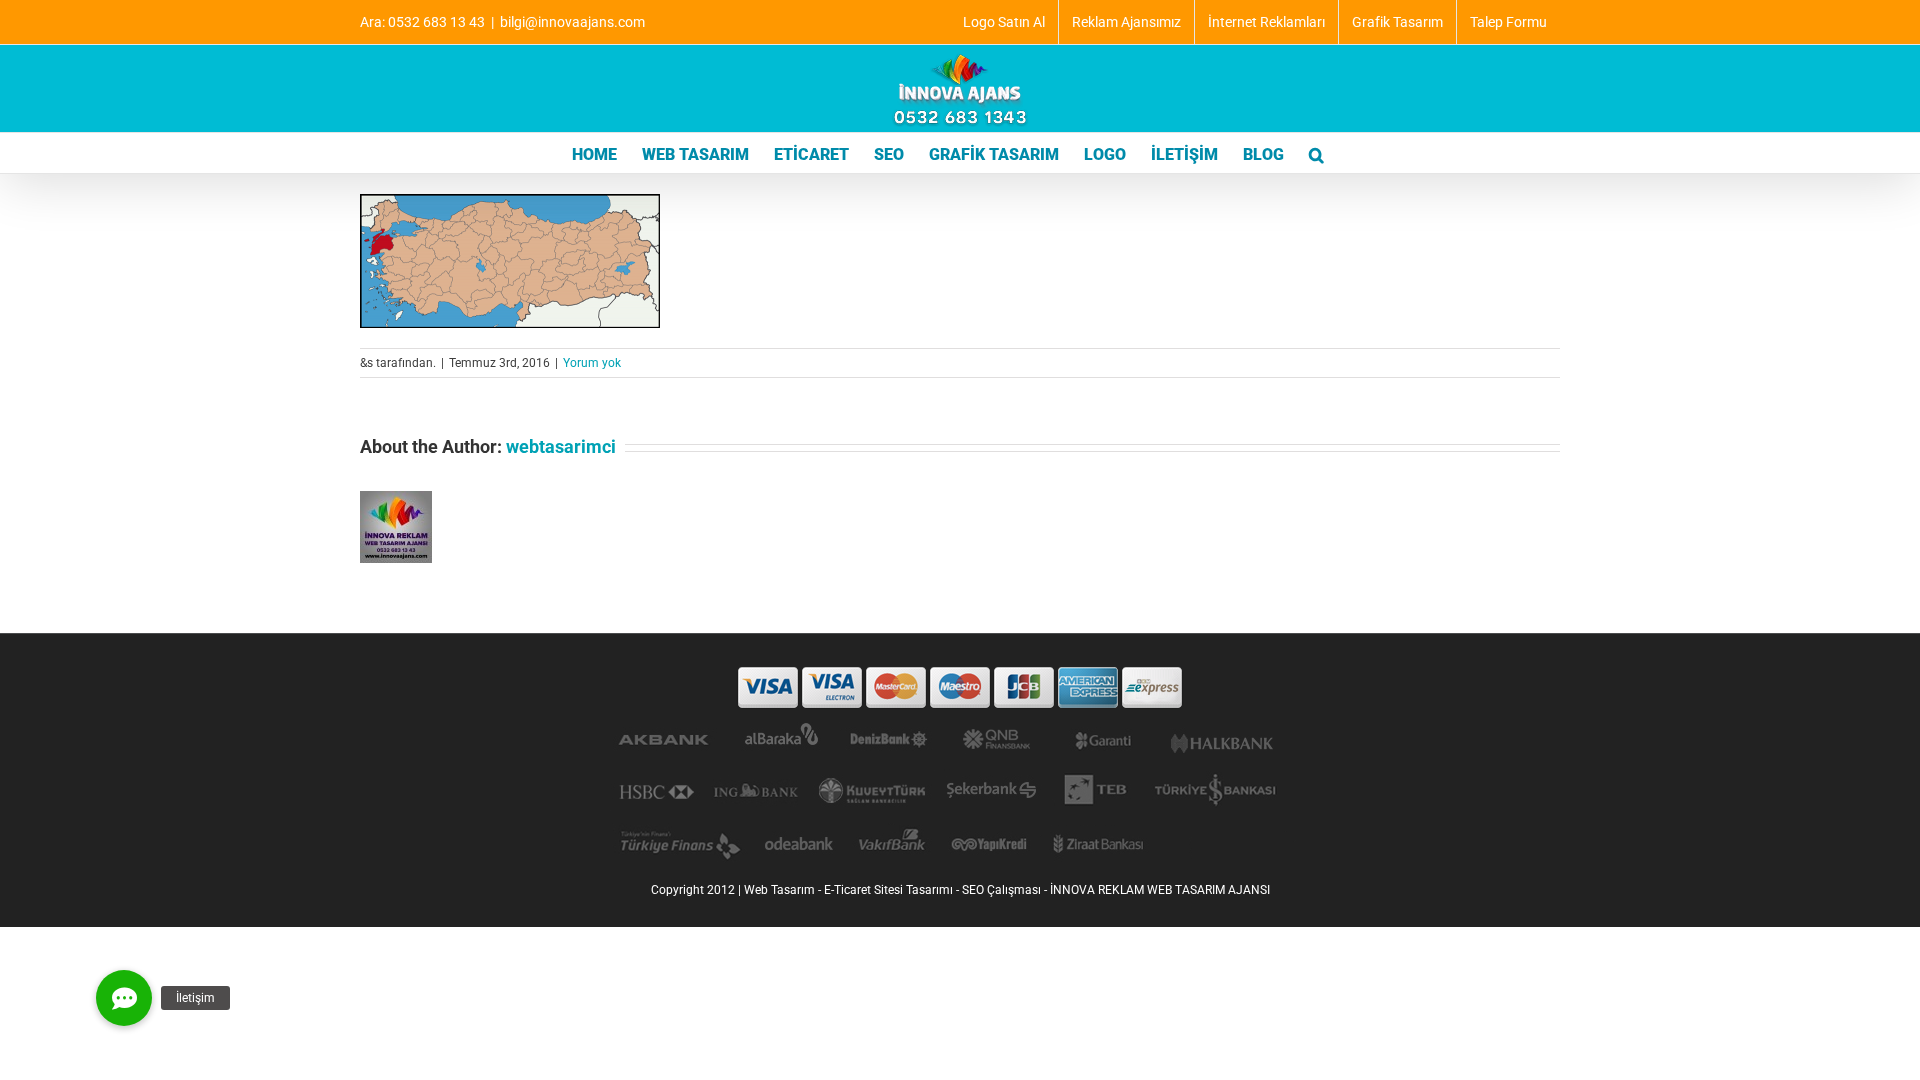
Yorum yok (592, 363)
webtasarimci (561, 446)
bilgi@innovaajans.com (572, 22)
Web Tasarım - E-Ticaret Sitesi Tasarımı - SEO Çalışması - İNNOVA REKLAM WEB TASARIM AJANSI (1007, 890)
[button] (1316, 153)
